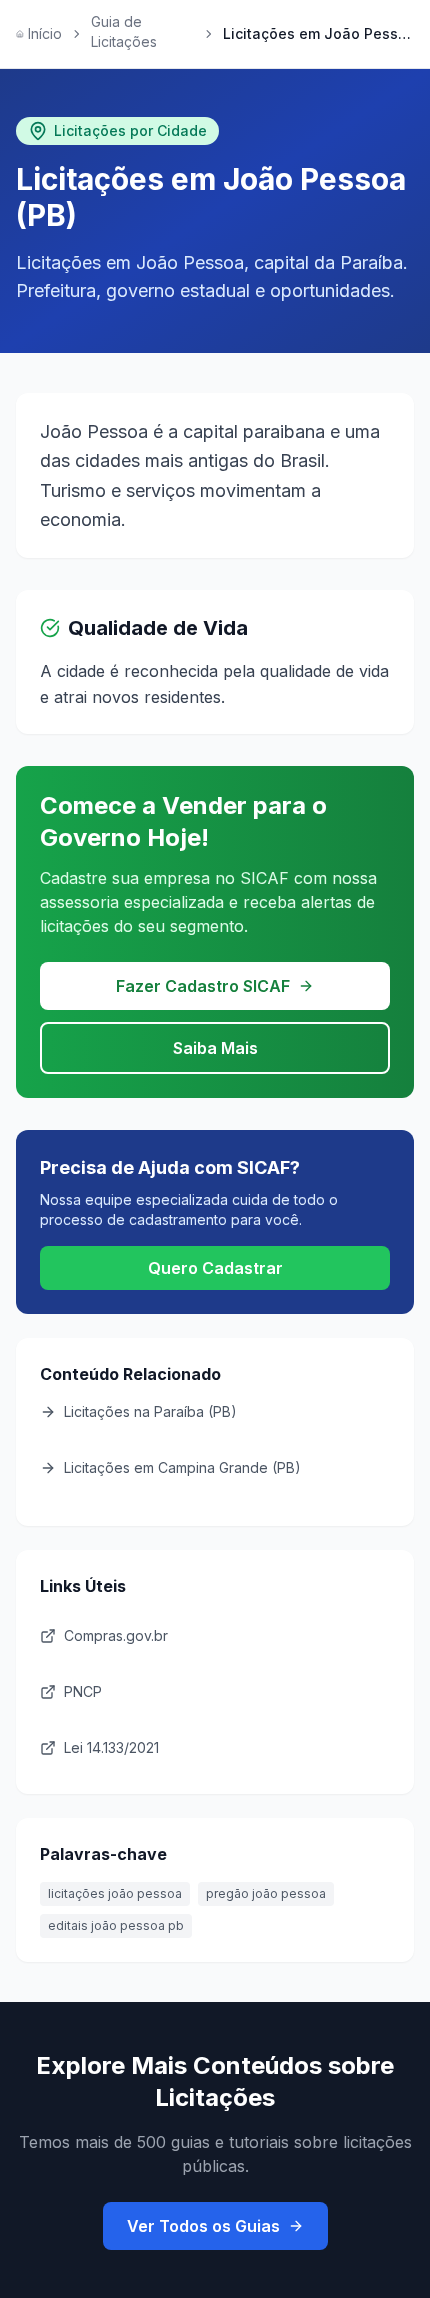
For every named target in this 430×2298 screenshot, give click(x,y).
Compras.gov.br (116, 1635)
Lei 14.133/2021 (111, 1747)
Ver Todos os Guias (203, 2226)
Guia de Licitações (124, 31)
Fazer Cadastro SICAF (203, 986)
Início (45, 33)
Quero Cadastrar (215, 1268)
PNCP (83, 1691)
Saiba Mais (215, 1048)
